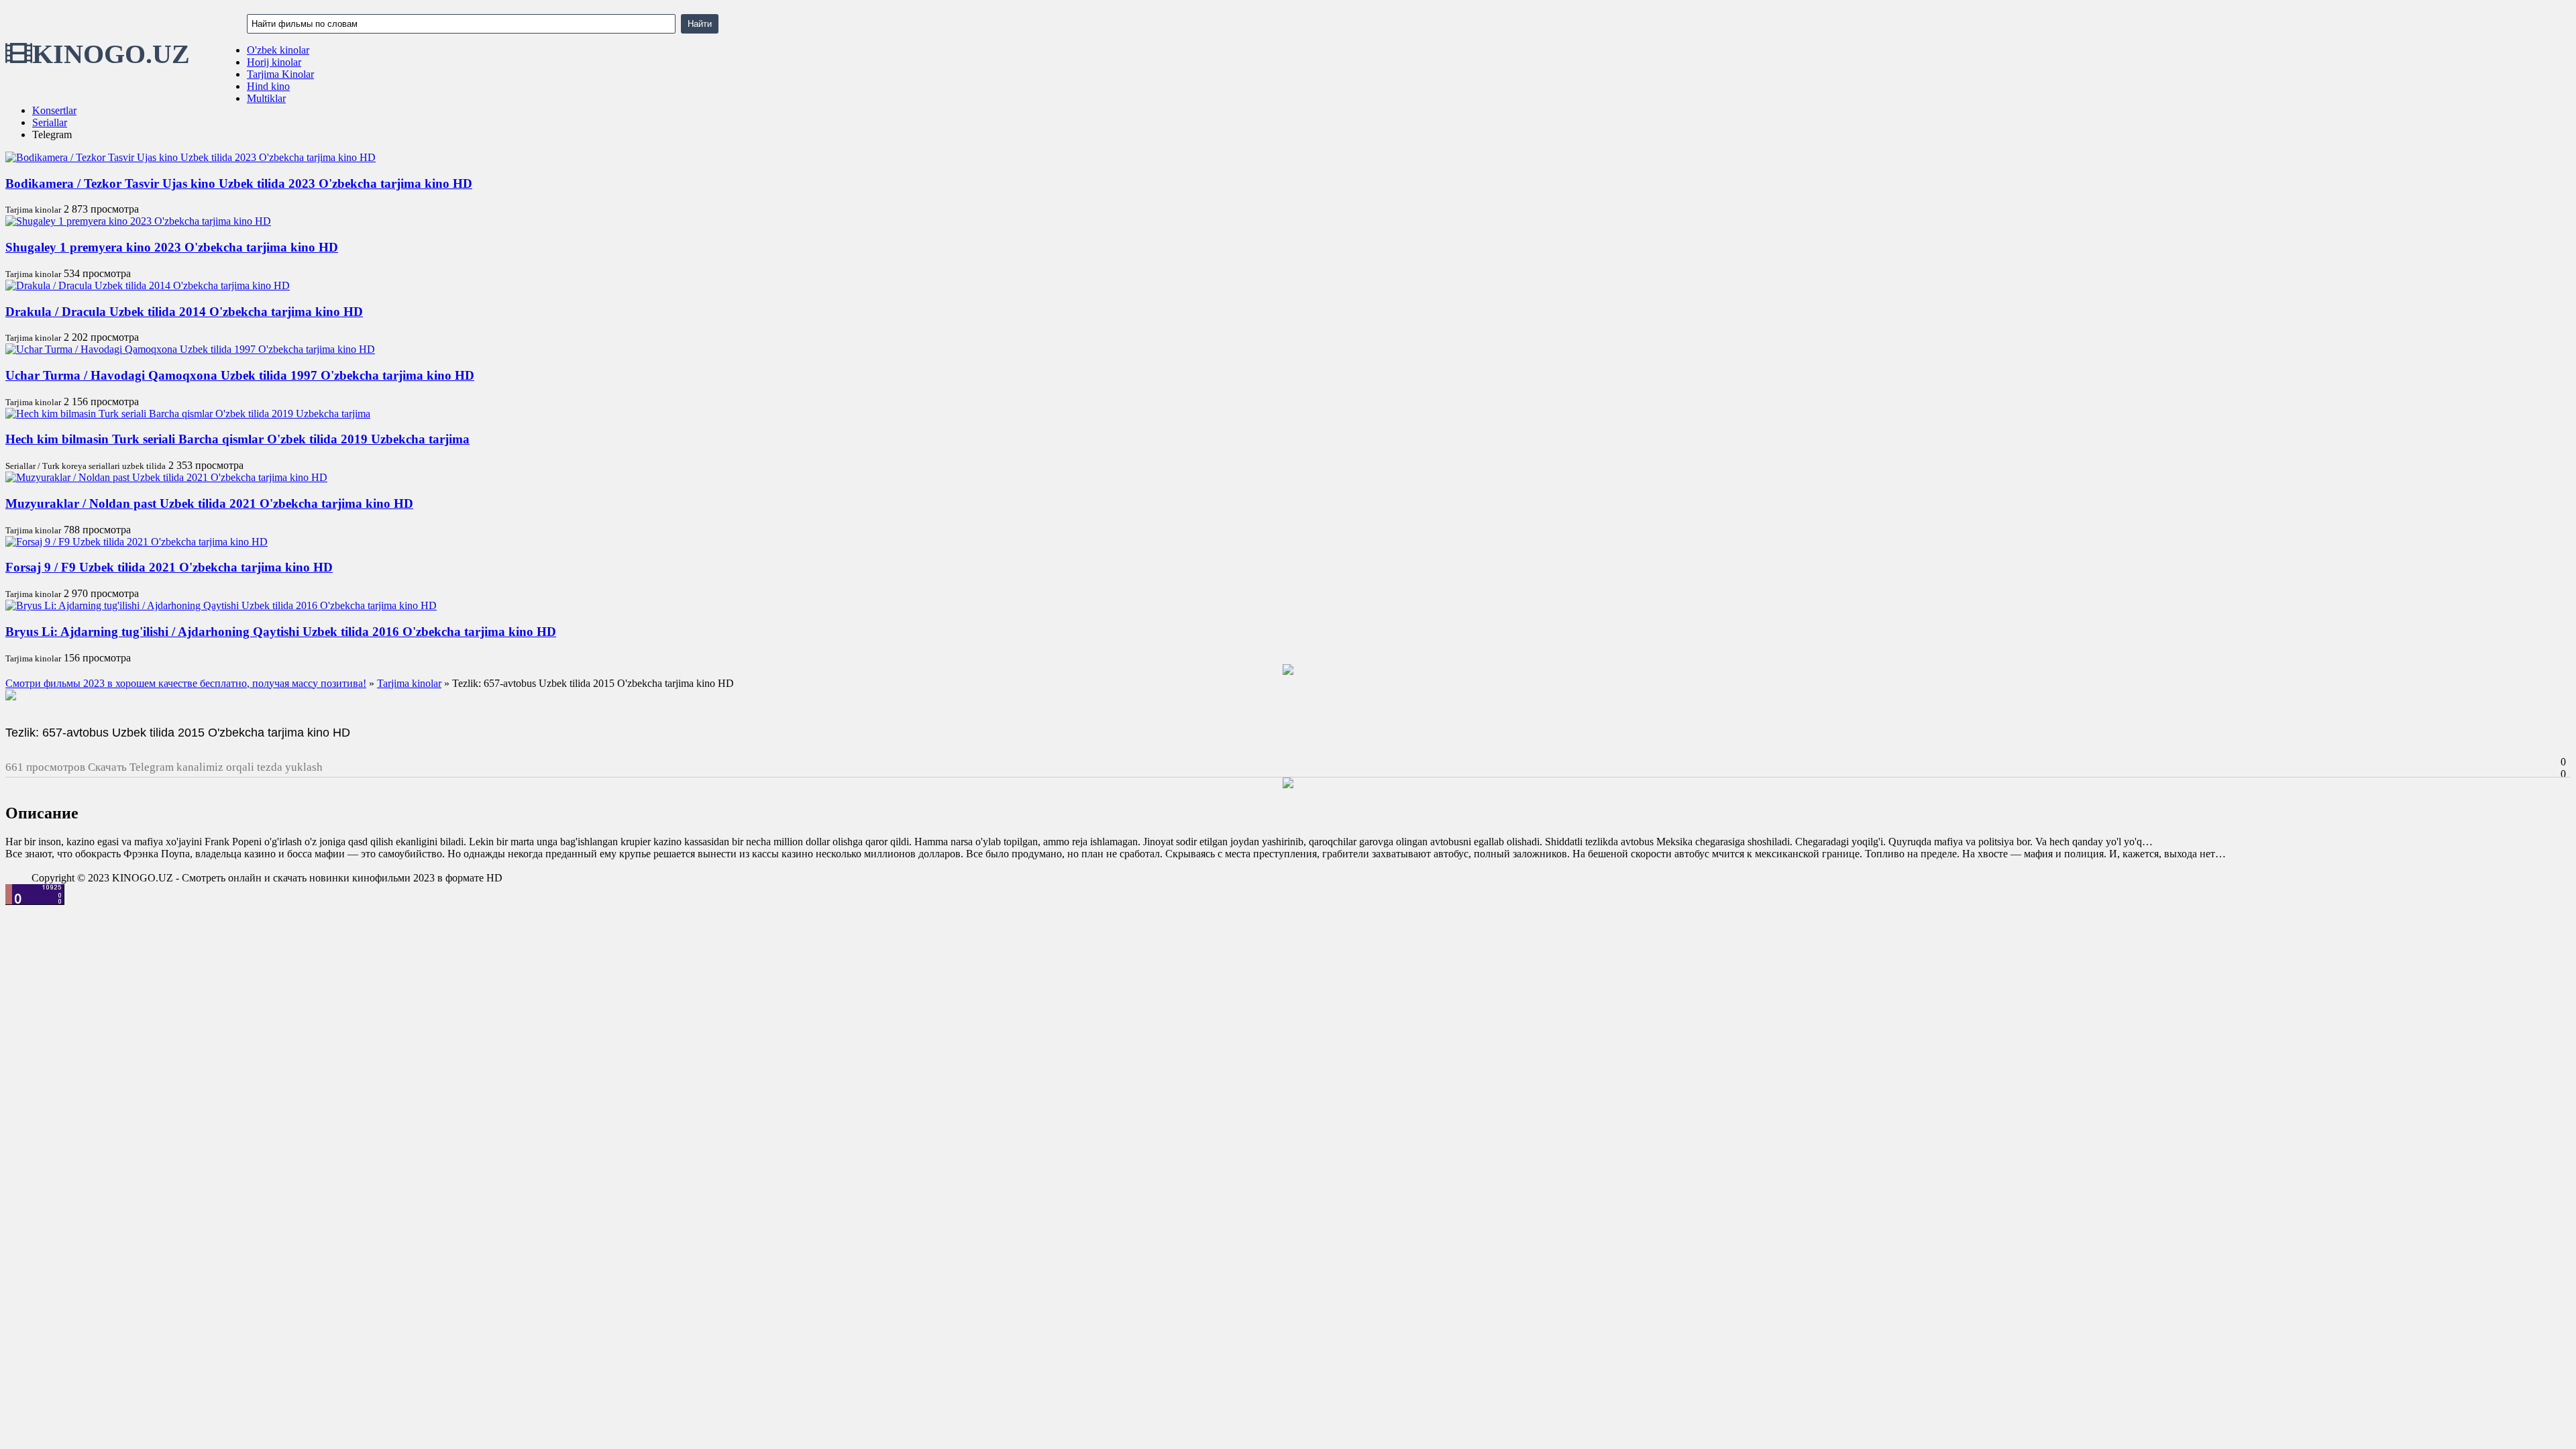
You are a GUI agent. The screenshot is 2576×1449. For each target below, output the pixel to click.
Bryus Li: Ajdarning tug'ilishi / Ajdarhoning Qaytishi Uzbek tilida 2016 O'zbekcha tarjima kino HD (281, 632)
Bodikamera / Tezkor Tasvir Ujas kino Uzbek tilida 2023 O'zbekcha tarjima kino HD (239, 183)
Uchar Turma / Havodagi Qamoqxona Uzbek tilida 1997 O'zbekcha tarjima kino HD (240, 375)
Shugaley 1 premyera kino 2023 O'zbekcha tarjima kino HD (172, 247)
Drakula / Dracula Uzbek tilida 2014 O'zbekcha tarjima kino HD (184, 312)
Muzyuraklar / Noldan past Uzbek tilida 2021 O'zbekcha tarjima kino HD (209, 503)
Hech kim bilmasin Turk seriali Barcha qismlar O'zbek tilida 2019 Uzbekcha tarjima (237, 439)
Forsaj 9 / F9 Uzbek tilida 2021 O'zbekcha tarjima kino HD (169, 567)
